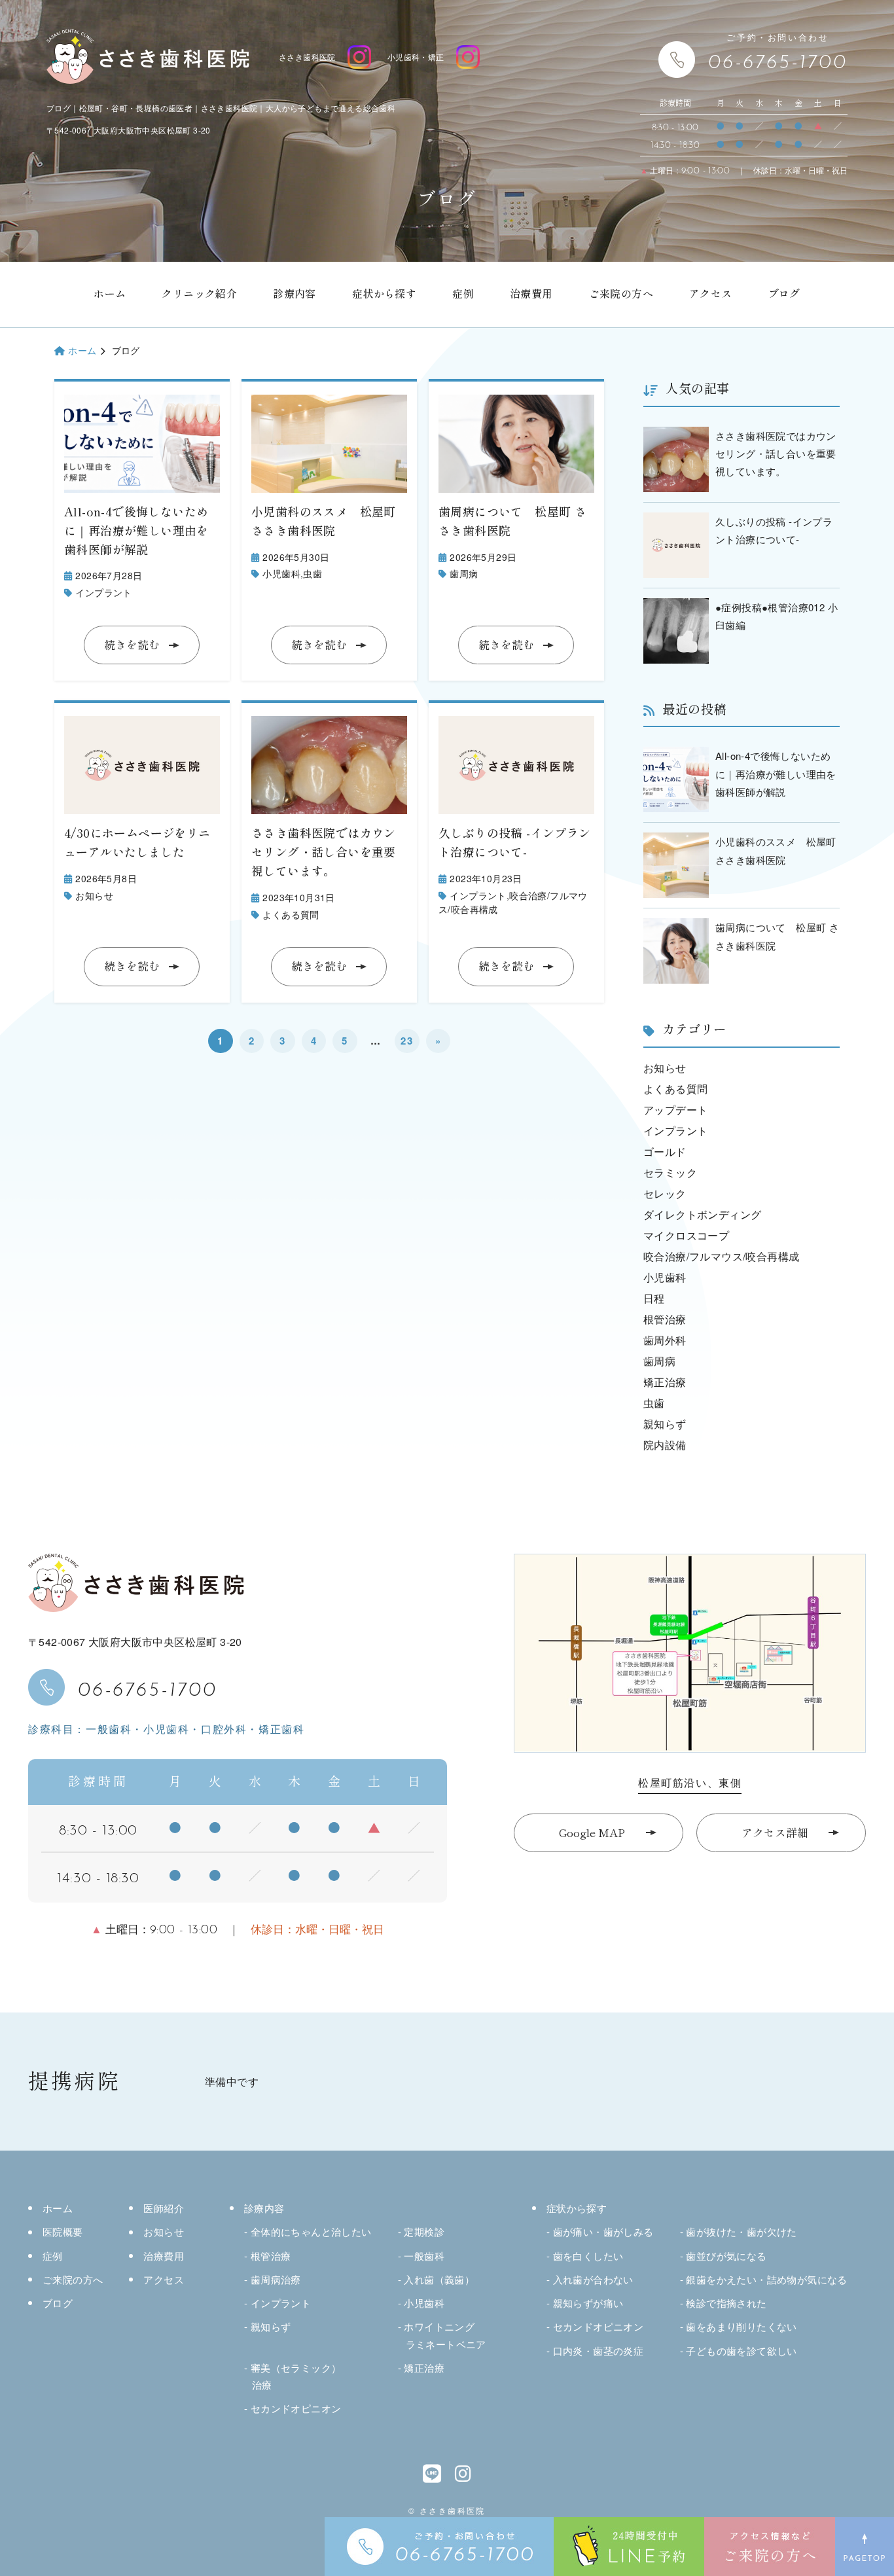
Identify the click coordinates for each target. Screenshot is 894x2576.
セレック (665, 1193)
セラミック (670, 1172)
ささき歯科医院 (307, 57)
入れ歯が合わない (593, 2279)
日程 (654, 1298)
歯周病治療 (276, 2279)
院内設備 (665, 1445)
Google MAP (592, 1833)
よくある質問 (291, 914)
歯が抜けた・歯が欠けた (741, 2231)
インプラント (103, 592)
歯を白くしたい (588, 2256)
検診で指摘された (726, 2303)
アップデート (675, 1110)
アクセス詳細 (775, 1833)
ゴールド (665, 1152)
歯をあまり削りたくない (741, 2326)
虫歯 (313, 573)
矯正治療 (665, 1382)
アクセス (711, 294)
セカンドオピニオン (296, 2408)
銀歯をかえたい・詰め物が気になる (766, 2279)
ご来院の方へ (621, 294)
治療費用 (531, 294)
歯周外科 (665, 1340)
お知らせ (94, 895)
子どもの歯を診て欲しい (741, 2351)
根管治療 (665, 1319)
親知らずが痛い (588, 2303)
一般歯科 (424, 2256)
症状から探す (384, 294)
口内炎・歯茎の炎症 (598, 2351)
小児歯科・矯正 (416, 57)
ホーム (110, 294)
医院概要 (63, 2231)
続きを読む (132, 645)
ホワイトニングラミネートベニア (445, 2335)
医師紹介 (164, 2208)
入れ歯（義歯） (439, 2279)
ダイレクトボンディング (702, 1214)
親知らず (665, 1424)
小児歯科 (281, 573)
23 (407, 1041)
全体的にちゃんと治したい (311, 2231)
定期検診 (424, 2231)
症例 (463, 294)
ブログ (784, 294)
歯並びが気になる (726, 2256)
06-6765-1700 (148, 1687)
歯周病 (464, 573)
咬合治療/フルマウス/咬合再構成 (721, 1256)
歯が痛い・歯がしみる (603, 2231)
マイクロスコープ (686, 1235)
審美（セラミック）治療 (296, 2376)
